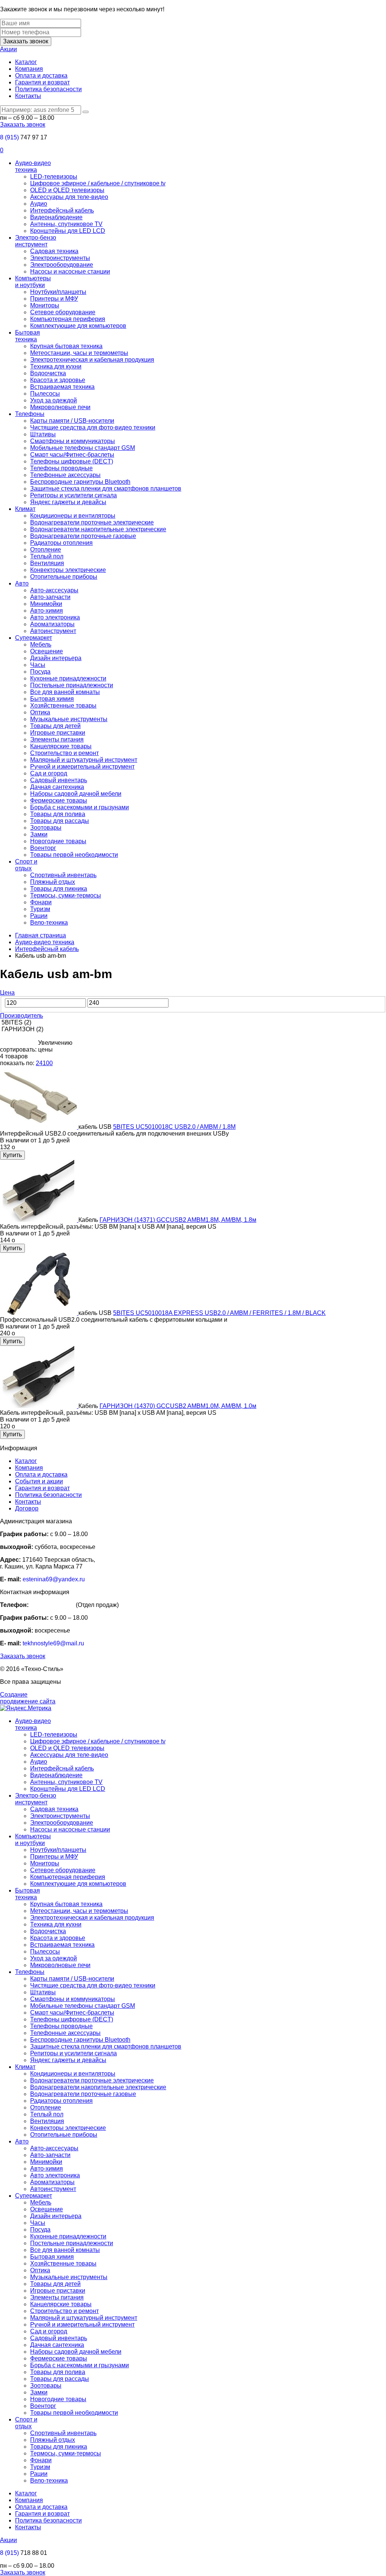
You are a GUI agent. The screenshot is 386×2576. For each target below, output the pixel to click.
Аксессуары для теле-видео (69, 197)
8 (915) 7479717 (52, 1605)
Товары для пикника (59, 889)
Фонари (41, 902)
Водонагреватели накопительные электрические (98, 529)
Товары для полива (58, 814)
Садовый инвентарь (59, 780)
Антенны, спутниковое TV (66, 224)
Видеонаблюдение (56, 217)
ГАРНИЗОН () (22, 1029)
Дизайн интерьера (56, 658)
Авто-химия (47, 611)
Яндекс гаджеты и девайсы (68, 502)
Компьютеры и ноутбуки (33, 282)
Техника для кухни (56, 366)
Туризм (40, 909)
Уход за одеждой (54, 400)
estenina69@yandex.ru (54, 1579)
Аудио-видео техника (33, 166)
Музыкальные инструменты (69, 719)
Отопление (46, 550)
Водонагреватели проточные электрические (92, 522)
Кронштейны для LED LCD (68, 231)
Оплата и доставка (41, 76)
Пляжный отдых (53, 882)
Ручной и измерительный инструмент (82, 767)
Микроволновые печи (60, 407)
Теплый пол (47, 556)
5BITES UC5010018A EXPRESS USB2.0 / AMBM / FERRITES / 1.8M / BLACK (219, 1313)
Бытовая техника (28, 336)
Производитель (21, 1016)
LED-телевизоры (54, 177)
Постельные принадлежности (72, 685)
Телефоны (30, 414)
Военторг (43, 848)
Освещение (47, 651)
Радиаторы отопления (61, 543)
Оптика (40, 712)
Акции (8, 49)
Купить (12, 1155)
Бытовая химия (52, 699)
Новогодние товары (58, 841)
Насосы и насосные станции (70, 271)
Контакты (28, 96)
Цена (7, 993)
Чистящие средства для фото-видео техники (93, 427)
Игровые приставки (58, 733)
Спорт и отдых (26, 865)
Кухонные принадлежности (68, 678)
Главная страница (41, 935)
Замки (39, 834)
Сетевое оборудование (63, 312)
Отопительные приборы (64, 577)
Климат (25, 509)
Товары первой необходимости (74, 855)
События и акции (39, 1481)
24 (39, 1063)
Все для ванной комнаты (65, 692)
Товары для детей (55, 726)
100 (48, 1063)
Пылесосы (45, 394)
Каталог (26, 62)
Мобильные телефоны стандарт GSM (83, 448)
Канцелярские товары (61, 746)
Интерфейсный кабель (62, 210)
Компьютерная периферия (68, 319)
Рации (39, 916)
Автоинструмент (53, 631)
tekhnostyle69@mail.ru (53, 1643)
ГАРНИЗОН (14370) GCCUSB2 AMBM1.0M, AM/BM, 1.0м (178, 1406)
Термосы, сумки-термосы (66, 895)
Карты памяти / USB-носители (72, 421)
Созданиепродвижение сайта (28, 1698)
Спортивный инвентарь (63, 875)
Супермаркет (34, 638)
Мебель (41, 644)
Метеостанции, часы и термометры (79, 353)
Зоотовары (46, 828)
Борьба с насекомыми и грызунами (80, 807)
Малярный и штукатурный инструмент (84, 760)
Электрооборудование (62, 265)
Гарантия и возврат (42, 82)
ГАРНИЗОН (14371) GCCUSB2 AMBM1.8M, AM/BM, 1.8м (178, 1220)
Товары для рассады (60, 821)
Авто (22, 583)
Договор (27, 1508)
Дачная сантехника (57, 787)
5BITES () (16, 1022)
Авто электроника (55, 617)
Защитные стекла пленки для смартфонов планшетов (106, 488)
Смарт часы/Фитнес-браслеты (72, 455)
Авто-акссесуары (54, 590)
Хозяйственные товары (63, 706)
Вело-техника (49, 923)
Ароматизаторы (52, 624)
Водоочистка (48, 373)
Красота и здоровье (58, 380)
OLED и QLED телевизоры (67, 190)
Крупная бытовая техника (66, 346)
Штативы (43, 434)
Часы (38, 665)
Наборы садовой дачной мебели (76, 794)
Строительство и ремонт (64, 753)
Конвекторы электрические (68, 570)
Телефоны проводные (61, 468)
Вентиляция (47, 563)
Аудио (39, 204)
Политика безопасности (48, 89)
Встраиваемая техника (62, 387)
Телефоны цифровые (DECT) (72, 461)
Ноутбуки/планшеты (58, 292)
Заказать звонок (26, 41)
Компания (29, 69)
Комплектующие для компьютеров (78, 326)
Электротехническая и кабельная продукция (92, 360)
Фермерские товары (59, 800)
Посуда (40, 672)
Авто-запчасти (50, 597)
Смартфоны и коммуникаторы (73, 441)
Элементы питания (57, 739)
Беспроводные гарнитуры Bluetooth (80, 482)
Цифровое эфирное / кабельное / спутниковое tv (98, 183)
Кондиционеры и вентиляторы (73, 516)
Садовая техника (54, 251)
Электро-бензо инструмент (36, 241)
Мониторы (45, 305)
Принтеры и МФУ (54, 299)
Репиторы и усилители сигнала (74, 495)
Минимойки (46, 604)
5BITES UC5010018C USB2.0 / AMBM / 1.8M (174, 1127)
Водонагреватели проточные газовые (83, 536)
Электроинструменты (60, 258)
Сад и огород (49, 773)
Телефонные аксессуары (65, 475)
